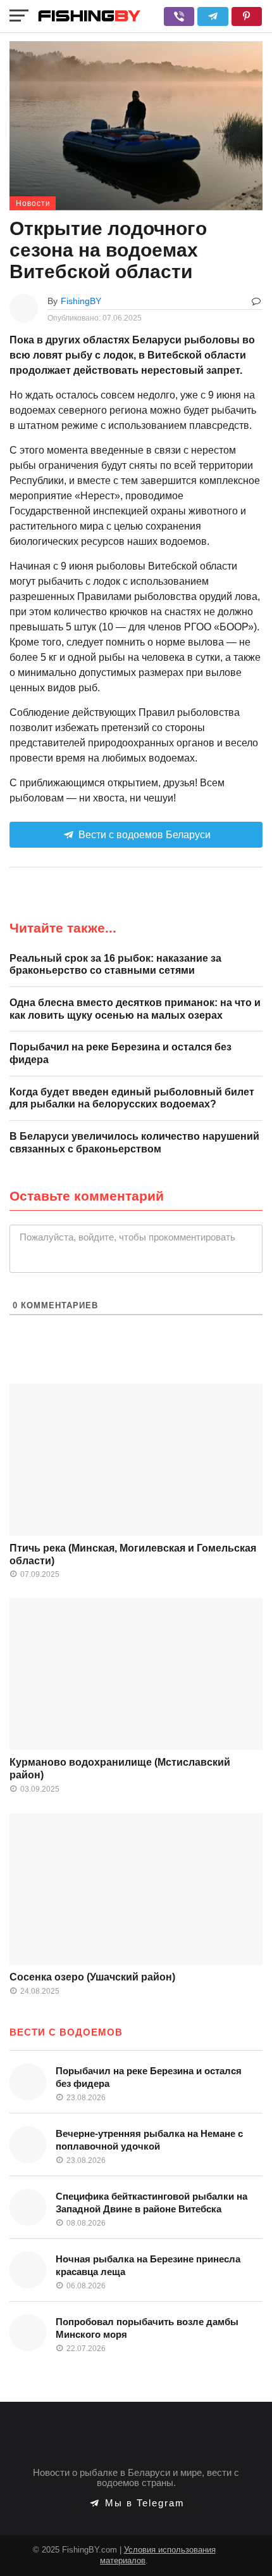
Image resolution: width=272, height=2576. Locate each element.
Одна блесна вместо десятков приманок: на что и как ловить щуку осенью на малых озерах (135, 1009)
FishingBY (81, 301)
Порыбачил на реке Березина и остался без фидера (121, 1053)
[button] (179, 16)
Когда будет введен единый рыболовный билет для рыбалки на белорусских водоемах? (132, 1098)
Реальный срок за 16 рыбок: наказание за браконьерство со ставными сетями (115, 965)
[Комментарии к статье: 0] (256, 301)
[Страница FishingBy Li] (247, 2547)
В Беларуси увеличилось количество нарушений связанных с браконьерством (134, 1143)
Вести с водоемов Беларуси (143, 835)
